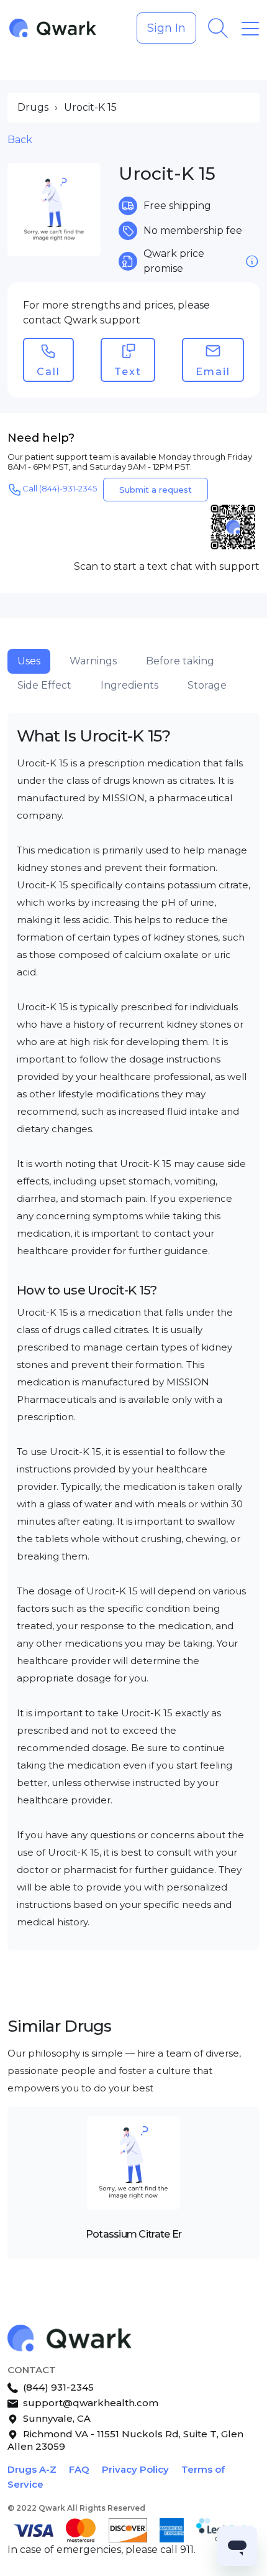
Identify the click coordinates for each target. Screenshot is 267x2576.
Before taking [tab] (180, 661)
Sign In (166, 28)
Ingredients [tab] (129, 685)
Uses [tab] (29, 661)
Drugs (33, 107)
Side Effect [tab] (44, 685)
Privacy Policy (135, 2469)
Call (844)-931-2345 (60, 488)
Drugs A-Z (32, 2469)
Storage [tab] (207, 685)
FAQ (79, 2469)
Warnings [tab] (93, 661)
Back (20, 140)
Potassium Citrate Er (134, 2234)
